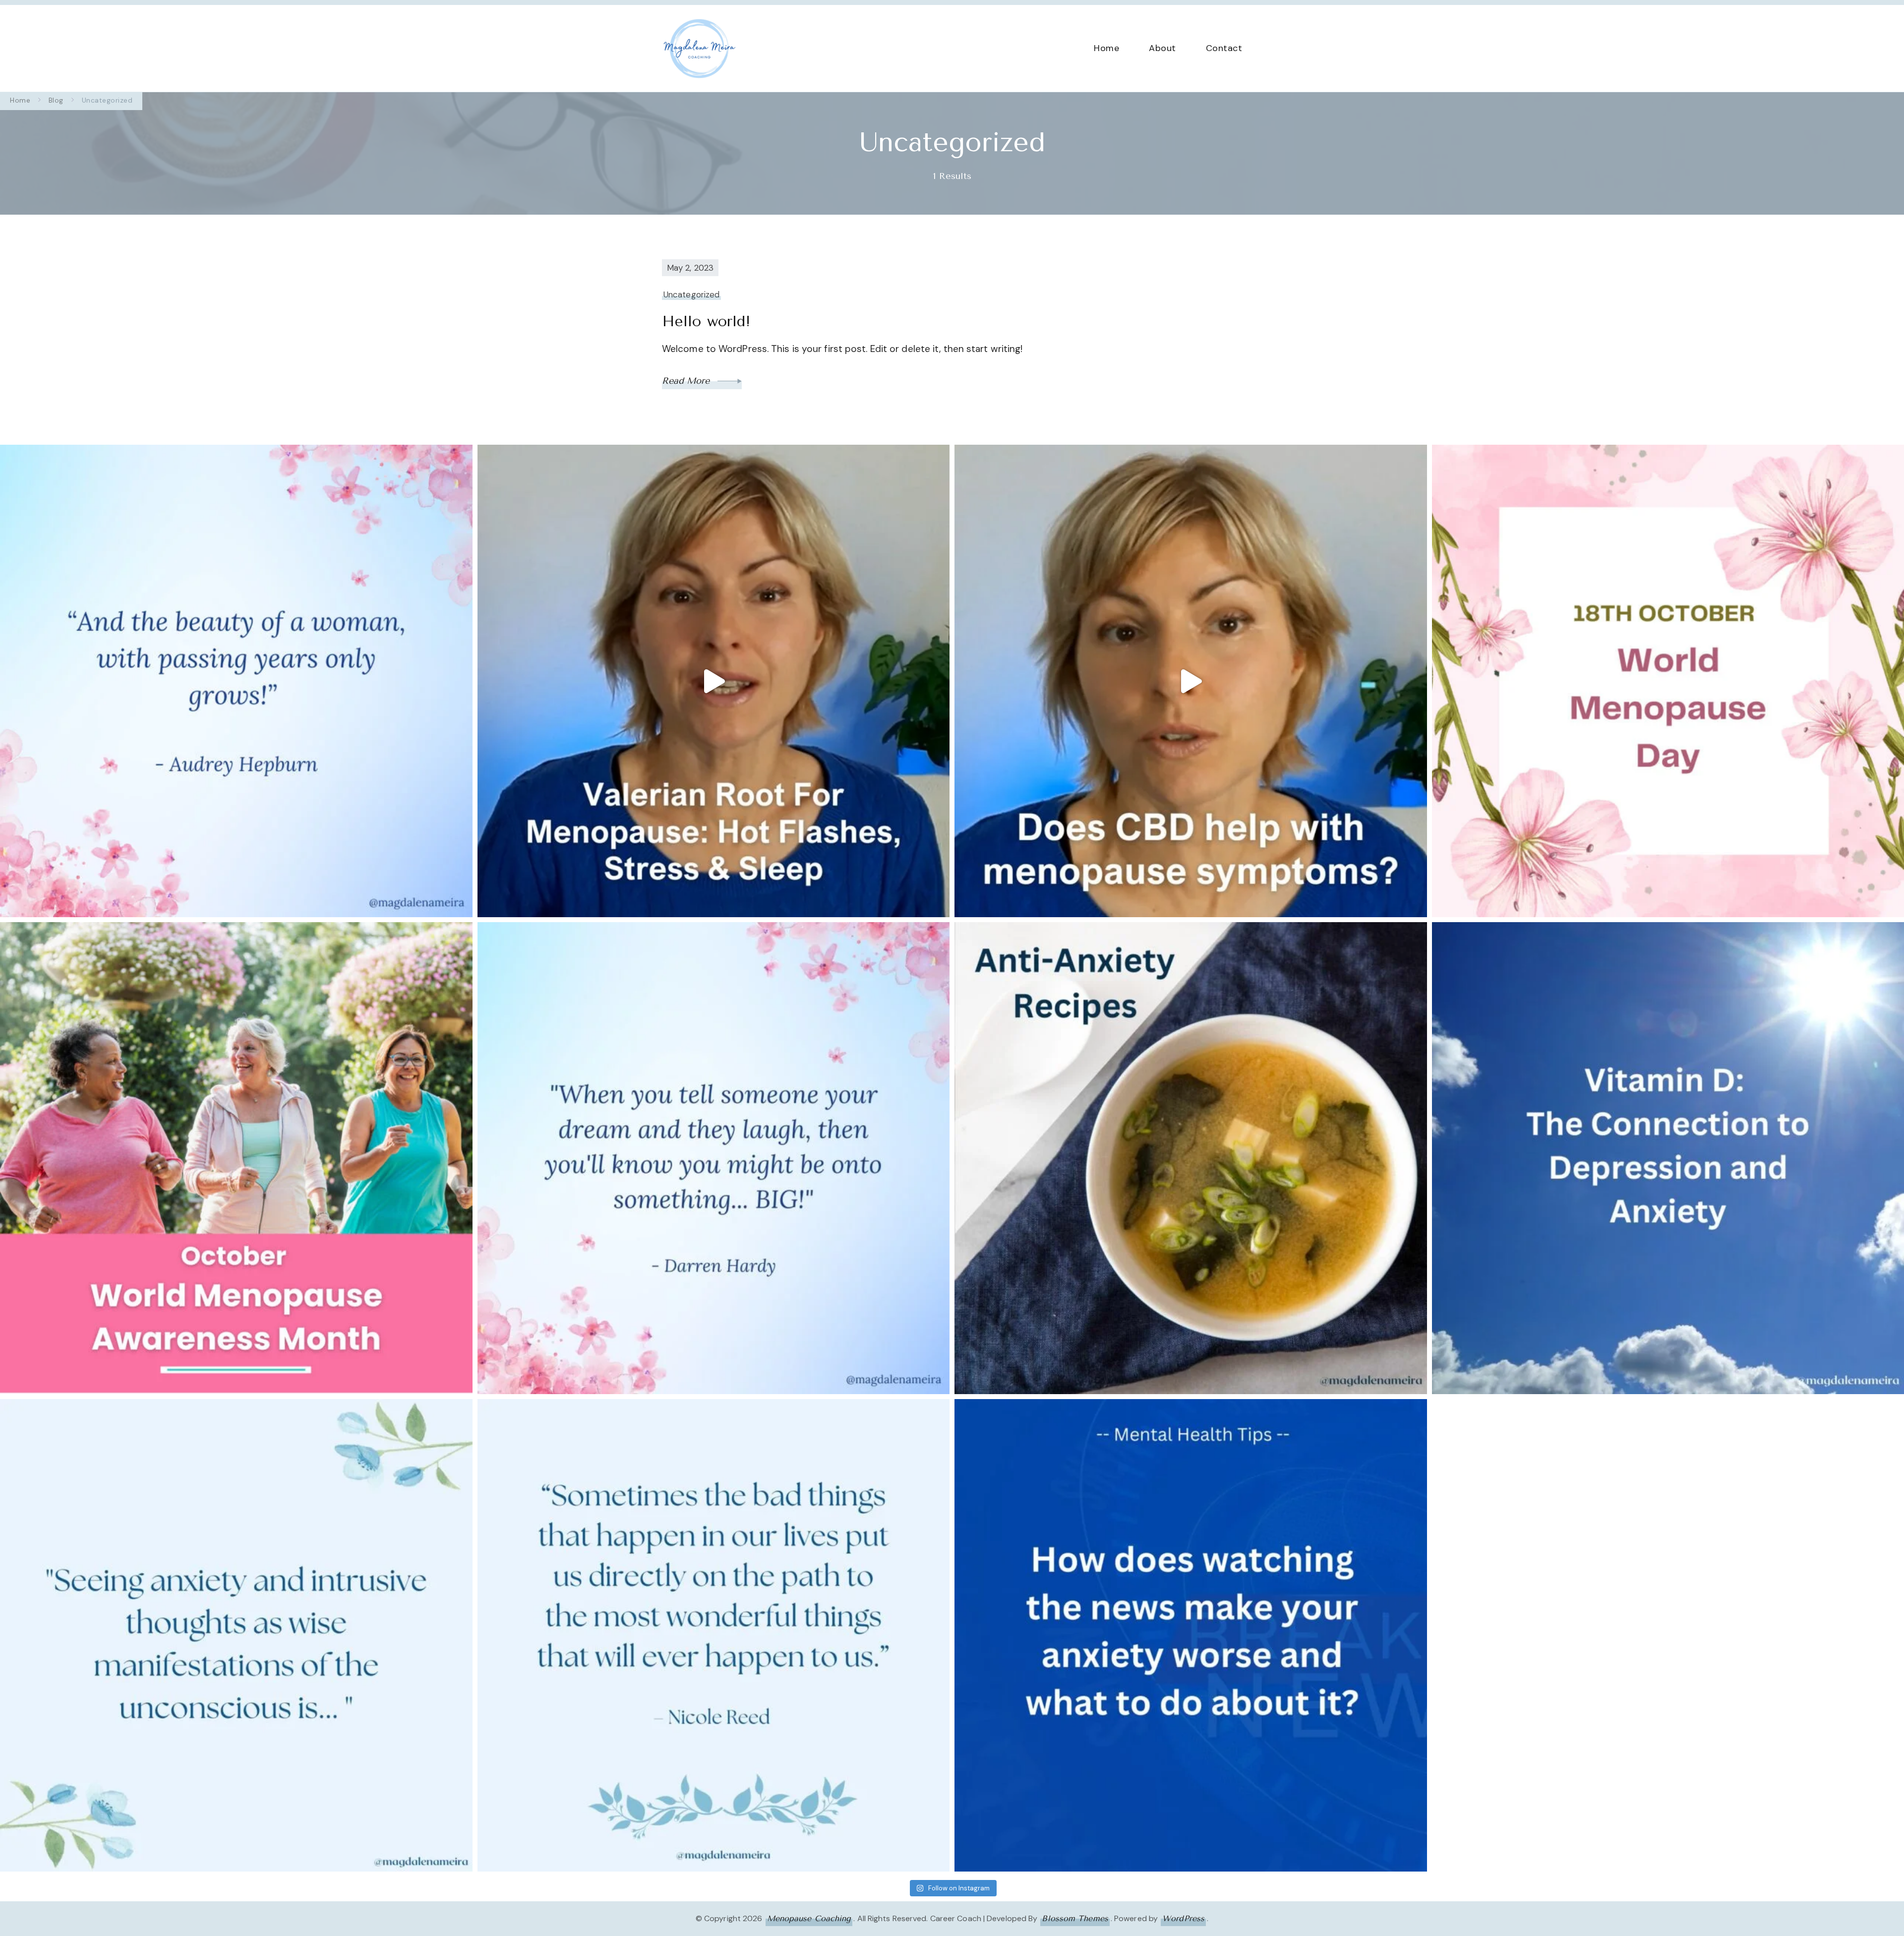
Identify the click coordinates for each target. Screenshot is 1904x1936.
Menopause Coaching (809, 1918)
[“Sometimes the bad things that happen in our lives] (714, 1635)
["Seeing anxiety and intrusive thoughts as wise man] (236, 1635)
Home (1106, 48)
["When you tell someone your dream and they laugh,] (714, 1158)
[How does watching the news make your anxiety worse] (1191, 1635)
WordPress (1183, 1918)
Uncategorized (691, 294)
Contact (1224, 48)
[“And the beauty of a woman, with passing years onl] (236, 681)
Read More (687, 381)
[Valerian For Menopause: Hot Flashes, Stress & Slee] (714, 681)
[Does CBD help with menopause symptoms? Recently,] (1191, 681)
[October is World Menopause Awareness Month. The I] (236, 1158)
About (1162, 48)
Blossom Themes (1075, 1918)
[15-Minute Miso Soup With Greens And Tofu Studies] (1191, 1158)
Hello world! (706, 321)
